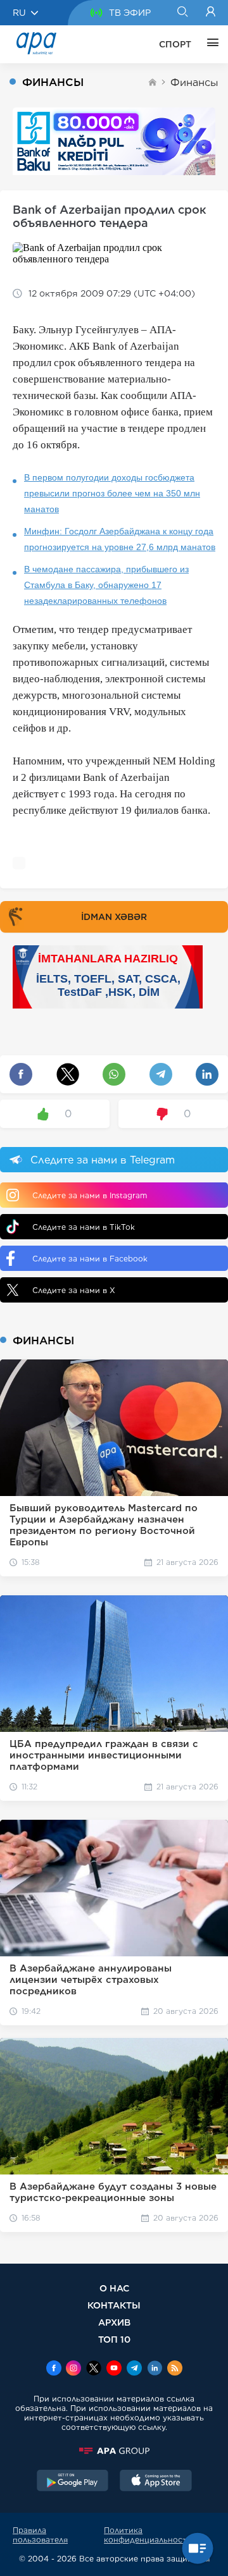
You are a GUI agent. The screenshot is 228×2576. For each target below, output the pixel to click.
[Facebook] (54, 2369)
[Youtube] (114, 2369)
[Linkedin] (155, 2369)
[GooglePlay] (73, 2482)
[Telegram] (134, 2369)
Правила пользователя (40, 2535)
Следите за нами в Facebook (90, 1259)
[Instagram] (73, 2369)
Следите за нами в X (74, 1290)
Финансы (194, 83)
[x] (94, 2369)
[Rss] (175, 2369)
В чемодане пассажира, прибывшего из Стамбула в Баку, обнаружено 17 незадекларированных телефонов (106, 585)
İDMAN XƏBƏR (114, 917)
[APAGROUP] (114, 2451)
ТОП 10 (114, 2339)
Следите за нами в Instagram (90, 1195)
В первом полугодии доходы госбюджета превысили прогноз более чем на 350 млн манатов (112, 493)
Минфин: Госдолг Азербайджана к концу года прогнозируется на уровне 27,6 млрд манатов (120, 539)
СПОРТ (175, 44)
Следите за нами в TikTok (84, 1227)
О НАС (114, 2288)
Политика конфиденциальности (148, 2535)
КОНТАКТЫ (114, 2305)
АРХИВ (114, 2322)
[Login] (211, 13)
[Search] (182, 13)
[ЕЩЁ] (210, 44)
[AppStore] (156, 2482)
